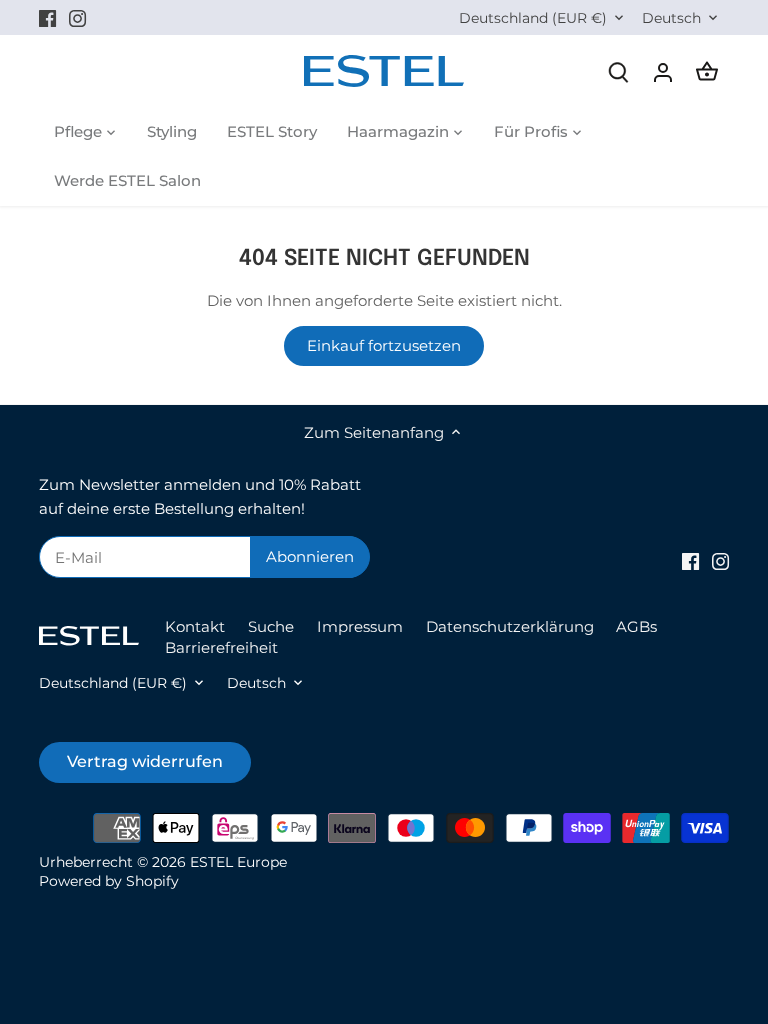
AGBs (636, 626)
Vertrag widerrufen (145, 761)
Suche (271, 626)
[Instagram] (77, 17)
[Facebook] (47, 17)
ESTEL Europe (238, 862)
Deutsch (671, 18)
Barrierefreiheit (221, 647)
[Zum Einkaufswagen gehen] (707, 71)
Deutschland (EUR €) (533, 18)
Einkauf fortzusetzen (384, 345)
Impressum (360, 626)
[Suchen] (619, 71)
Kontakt (195, 626)
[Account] (663, 71)
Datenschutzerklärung (510, 626)
